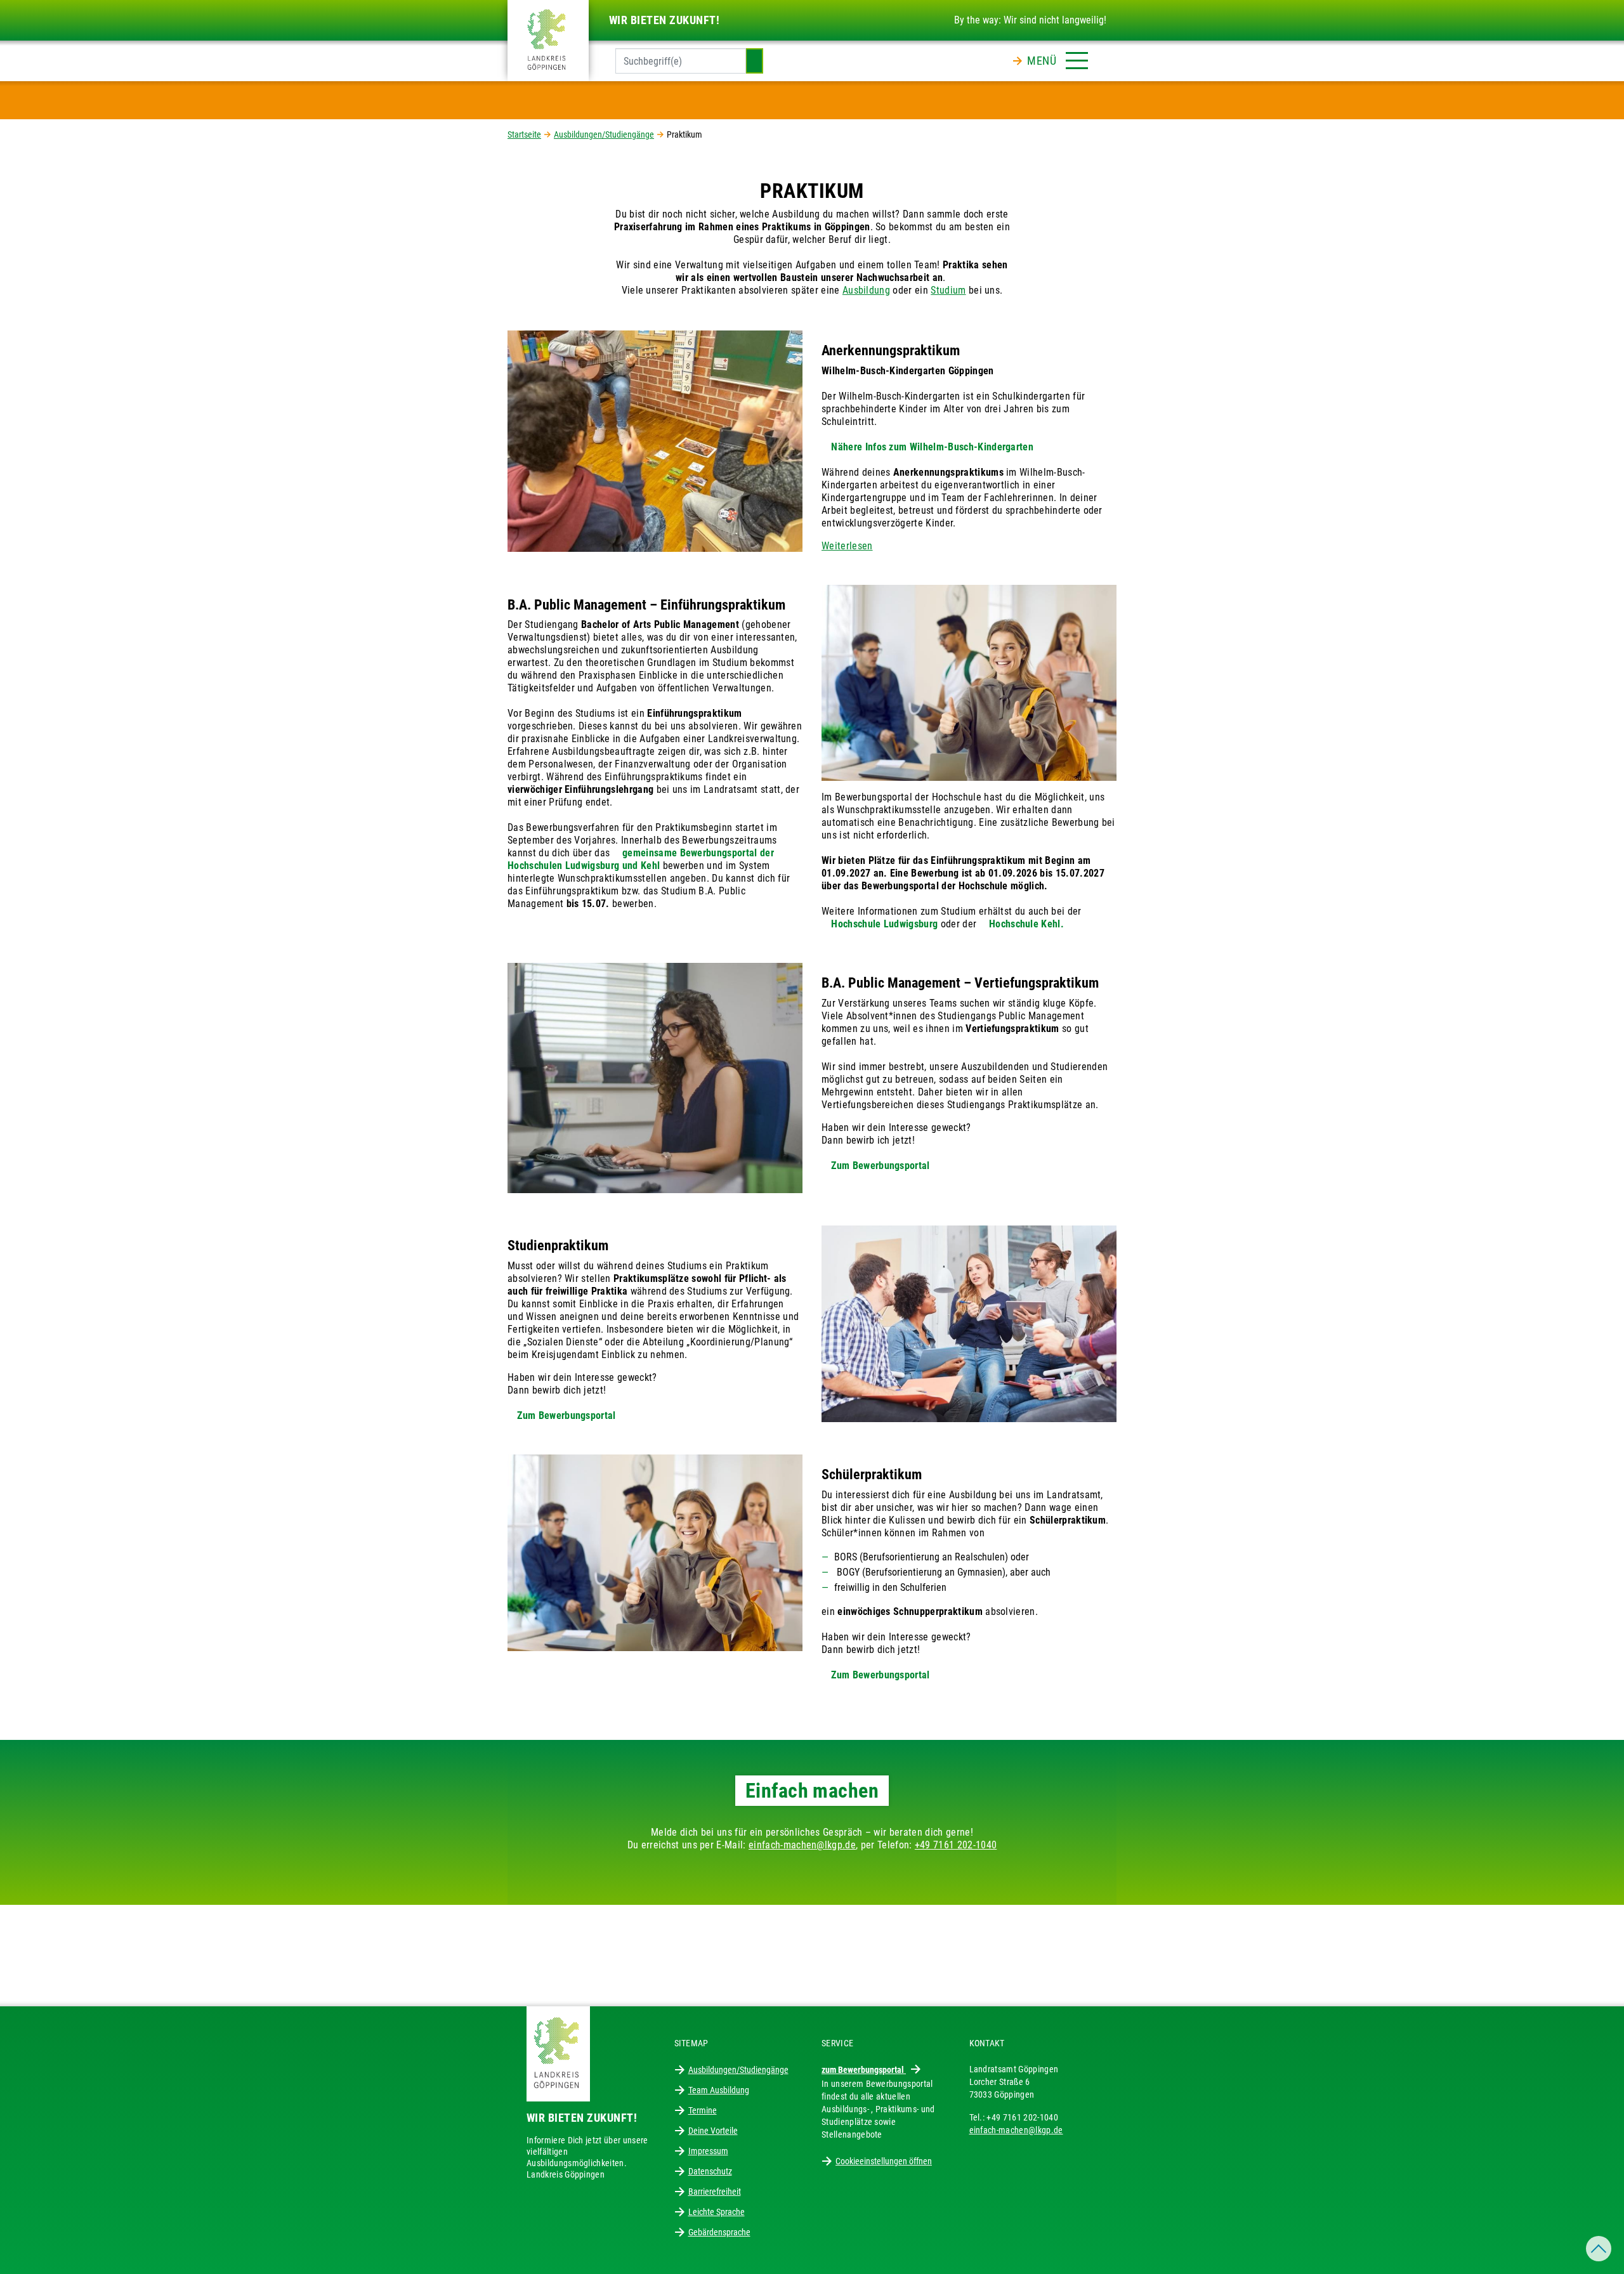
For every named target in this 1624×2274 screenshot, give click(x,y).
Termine (703, 2110)
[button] (1058, 58)
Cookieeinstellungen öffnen (884, 2161)
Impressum (708, 2151)
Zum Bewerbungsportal (880, 1166)
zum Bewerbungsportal (864, 2070)
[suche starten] (754, 61)
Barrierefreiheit (715, 2192)
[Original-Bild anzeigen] (655, 441)
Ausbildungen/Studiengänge (604, 134)
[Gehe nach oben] (1599, 2249)
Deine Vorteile (713, 2131)
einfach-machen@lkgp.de (802, 1845)
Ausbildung (866, 290)
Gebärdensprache (719, 2232)
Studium (948, 290)
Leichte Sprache (717, 2212)
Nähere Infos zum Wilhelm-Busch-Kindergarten (932, 447)
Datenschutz (710, 2171)
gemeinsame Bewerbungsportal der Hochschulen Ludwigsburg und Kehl (641, 859)
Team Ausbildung (719, 2090)
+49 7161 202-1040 (956, 1845)
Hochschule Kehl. (1026, 924)
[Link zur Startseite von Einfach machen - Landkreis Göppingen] (548, 40)
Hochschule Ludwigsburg (884, 924)
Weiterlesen (847, 546)
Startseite (524, 134)
